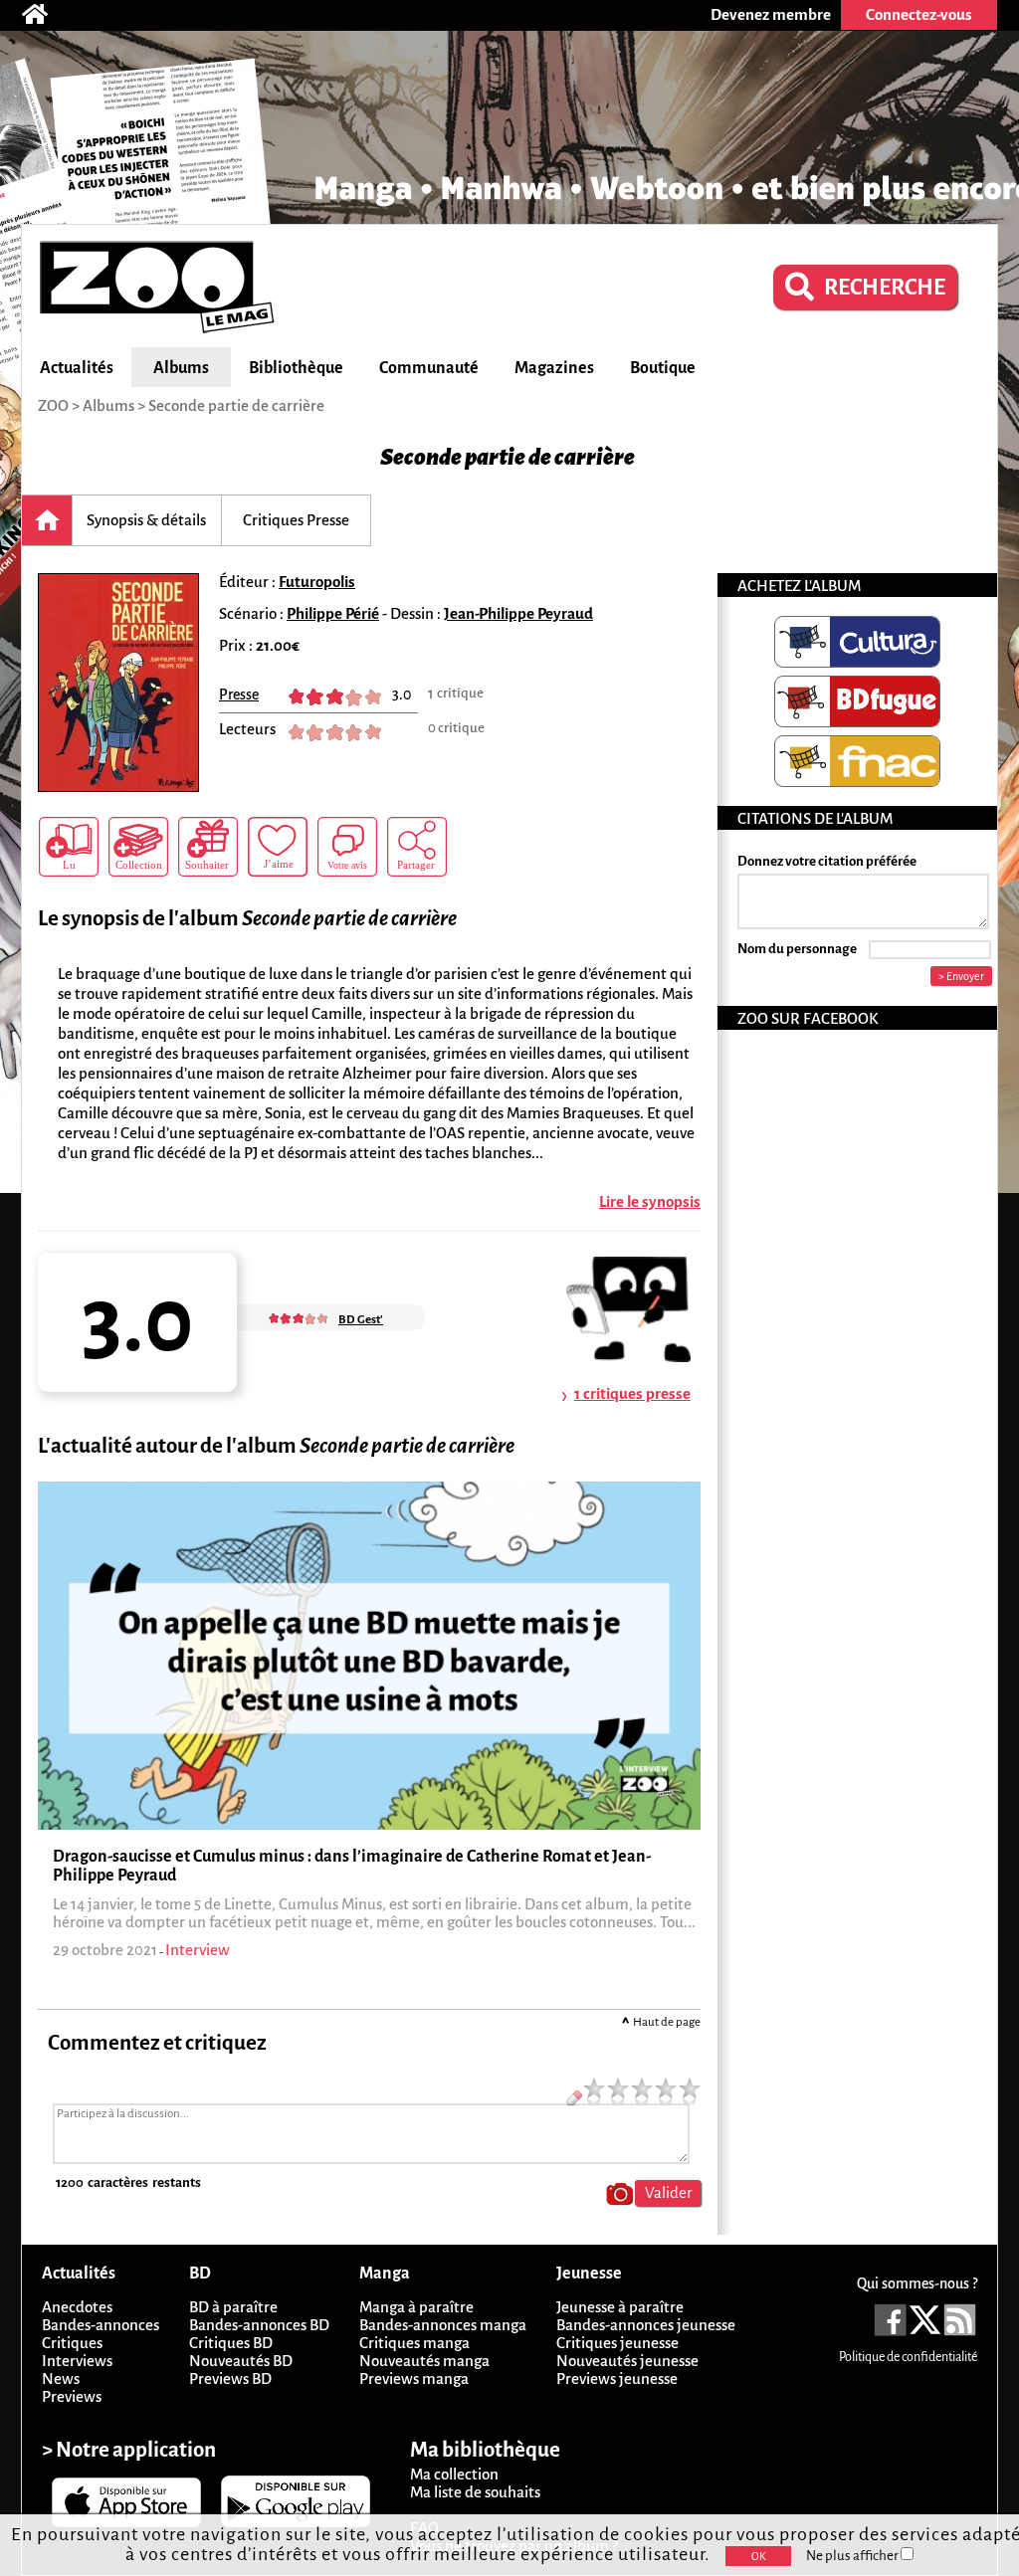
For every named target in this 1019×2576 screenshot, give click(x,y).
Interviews (77, 2361)
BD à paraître (233, 2307)
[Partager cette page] (417, 847)
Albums (181, 368)
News (61, 2378)
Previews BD (230, 2378)
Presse (239, 694)
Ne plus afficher (853, 2556)
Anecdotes (77, 2307)
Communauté (429, 368)
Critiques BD (231, 2343)
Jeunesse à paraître (620, 2307)
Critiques (72, 2343)
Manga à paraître (416, 2307)
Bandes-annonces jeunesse (646, 2325)
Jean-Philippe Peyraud (518, 613)
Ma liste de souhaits (475, 2492)
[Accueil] (45, 15)
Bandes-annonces (101, 2325)
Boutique (663, 368)
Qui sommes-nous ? (917, 2283)
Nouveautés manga (424, 2361)
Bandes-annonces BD (259, 2325)
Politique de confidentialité (908, 2357)
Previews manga (414, 2378)
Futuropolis (317, 582)
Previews (72, 2396)
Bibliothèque (296, 368)
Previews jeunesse (617, 2378)
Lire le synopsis (650, 1201)
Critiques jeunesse (617, 2343)
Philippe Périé (333, 613)
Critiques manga (414, 2343)
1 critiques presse (632, 1393)
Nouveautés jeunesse (627, 2361)
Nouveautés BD (241, 2361)
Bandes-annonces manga (443, 2325)
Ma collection (454, 2474)
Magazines (554, 368)
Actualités (77, 368)
